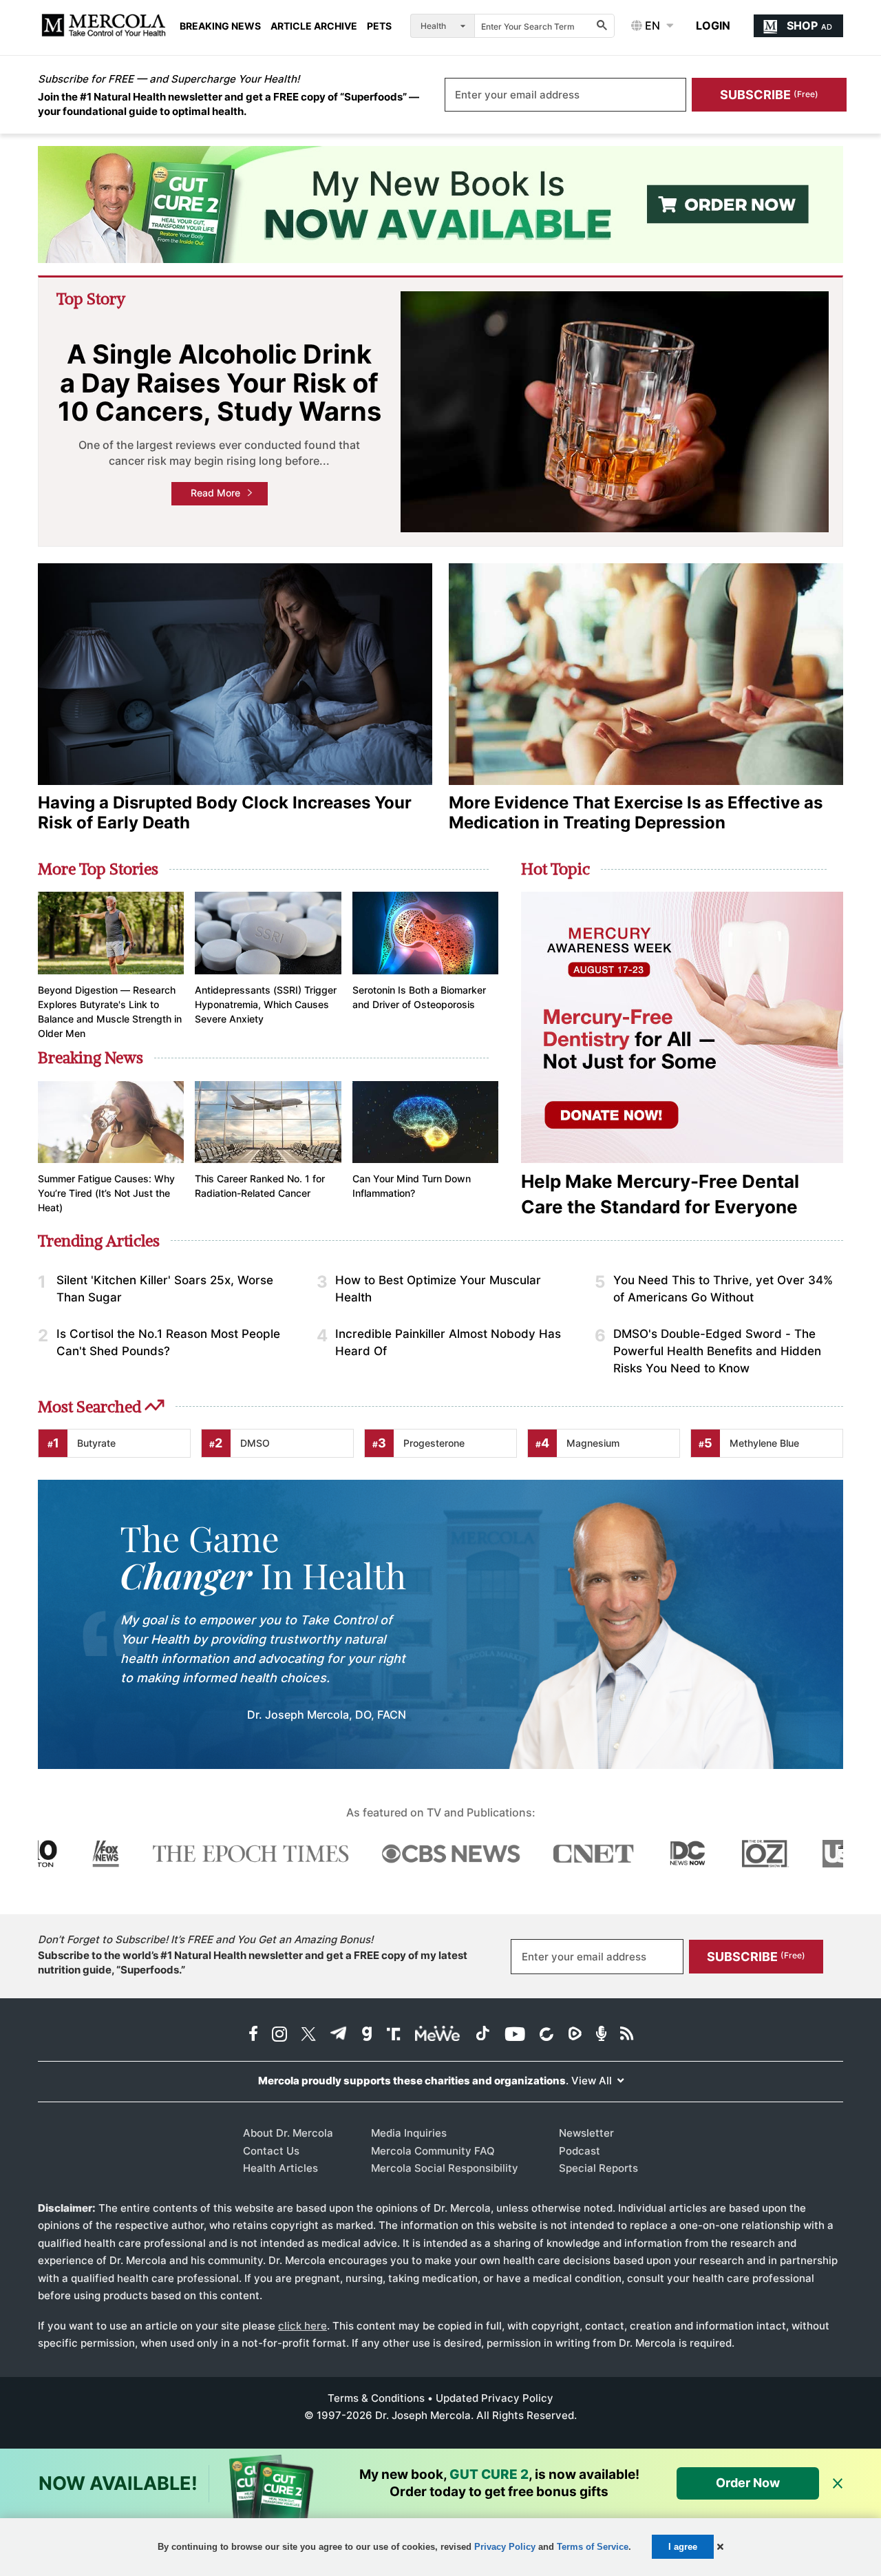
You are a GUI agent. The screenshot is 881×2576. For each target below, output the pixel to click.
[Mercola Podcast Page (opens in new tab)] (601, 2035)
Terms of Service (593, 2547)
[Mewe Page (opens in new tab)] (438, 2035)
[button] (720, 2547)
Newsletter (586, 2133)
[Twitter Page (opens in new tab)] (308, 2035)
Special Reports (598, 2168)
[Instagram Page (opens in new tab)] (279, 2035)
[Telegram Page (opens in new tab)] (339, 2035)
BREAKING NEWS (220, 26)
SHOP (809, 25)
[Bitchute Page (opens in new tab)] (546, 2035)
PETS (379, 26)
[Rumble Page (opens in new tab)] (575, 2035)
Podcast (580, 2151)
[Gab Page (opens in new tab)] (367, 2035)
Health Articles (280, 2168)
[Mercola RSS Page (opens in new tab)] (627, 2035)
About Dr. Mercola (288, 2133)
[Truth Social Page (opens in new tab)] (394, 2035)
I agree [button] (683, 2547)
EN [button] (651, 25)
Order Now (748, 2483)
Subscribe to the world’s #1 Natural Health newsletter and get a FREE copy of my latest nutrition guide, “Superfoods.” (253, 1962)
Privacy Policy (505, 2547)
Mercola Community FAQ (433, 2151)
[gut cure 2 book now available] (440, 205)
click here (302, 2326)
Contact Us (271, 2151)
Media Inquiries (409, 2133)
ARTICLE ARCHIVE (314, 26)
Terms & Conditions (376, 2398)
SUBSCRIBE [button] (769, 95)
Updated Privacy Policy (495, 2398)
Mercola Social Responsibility (445, 2168)
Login (713, 25)
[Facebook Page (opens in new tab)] (253, 2035)
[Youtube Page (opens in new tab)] (515, 2035)
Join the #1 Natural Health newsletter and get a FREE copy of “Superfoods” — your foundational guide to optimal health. (229, 104)
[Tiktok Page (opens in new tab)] (482, 2035)
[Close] (838, 2484)
